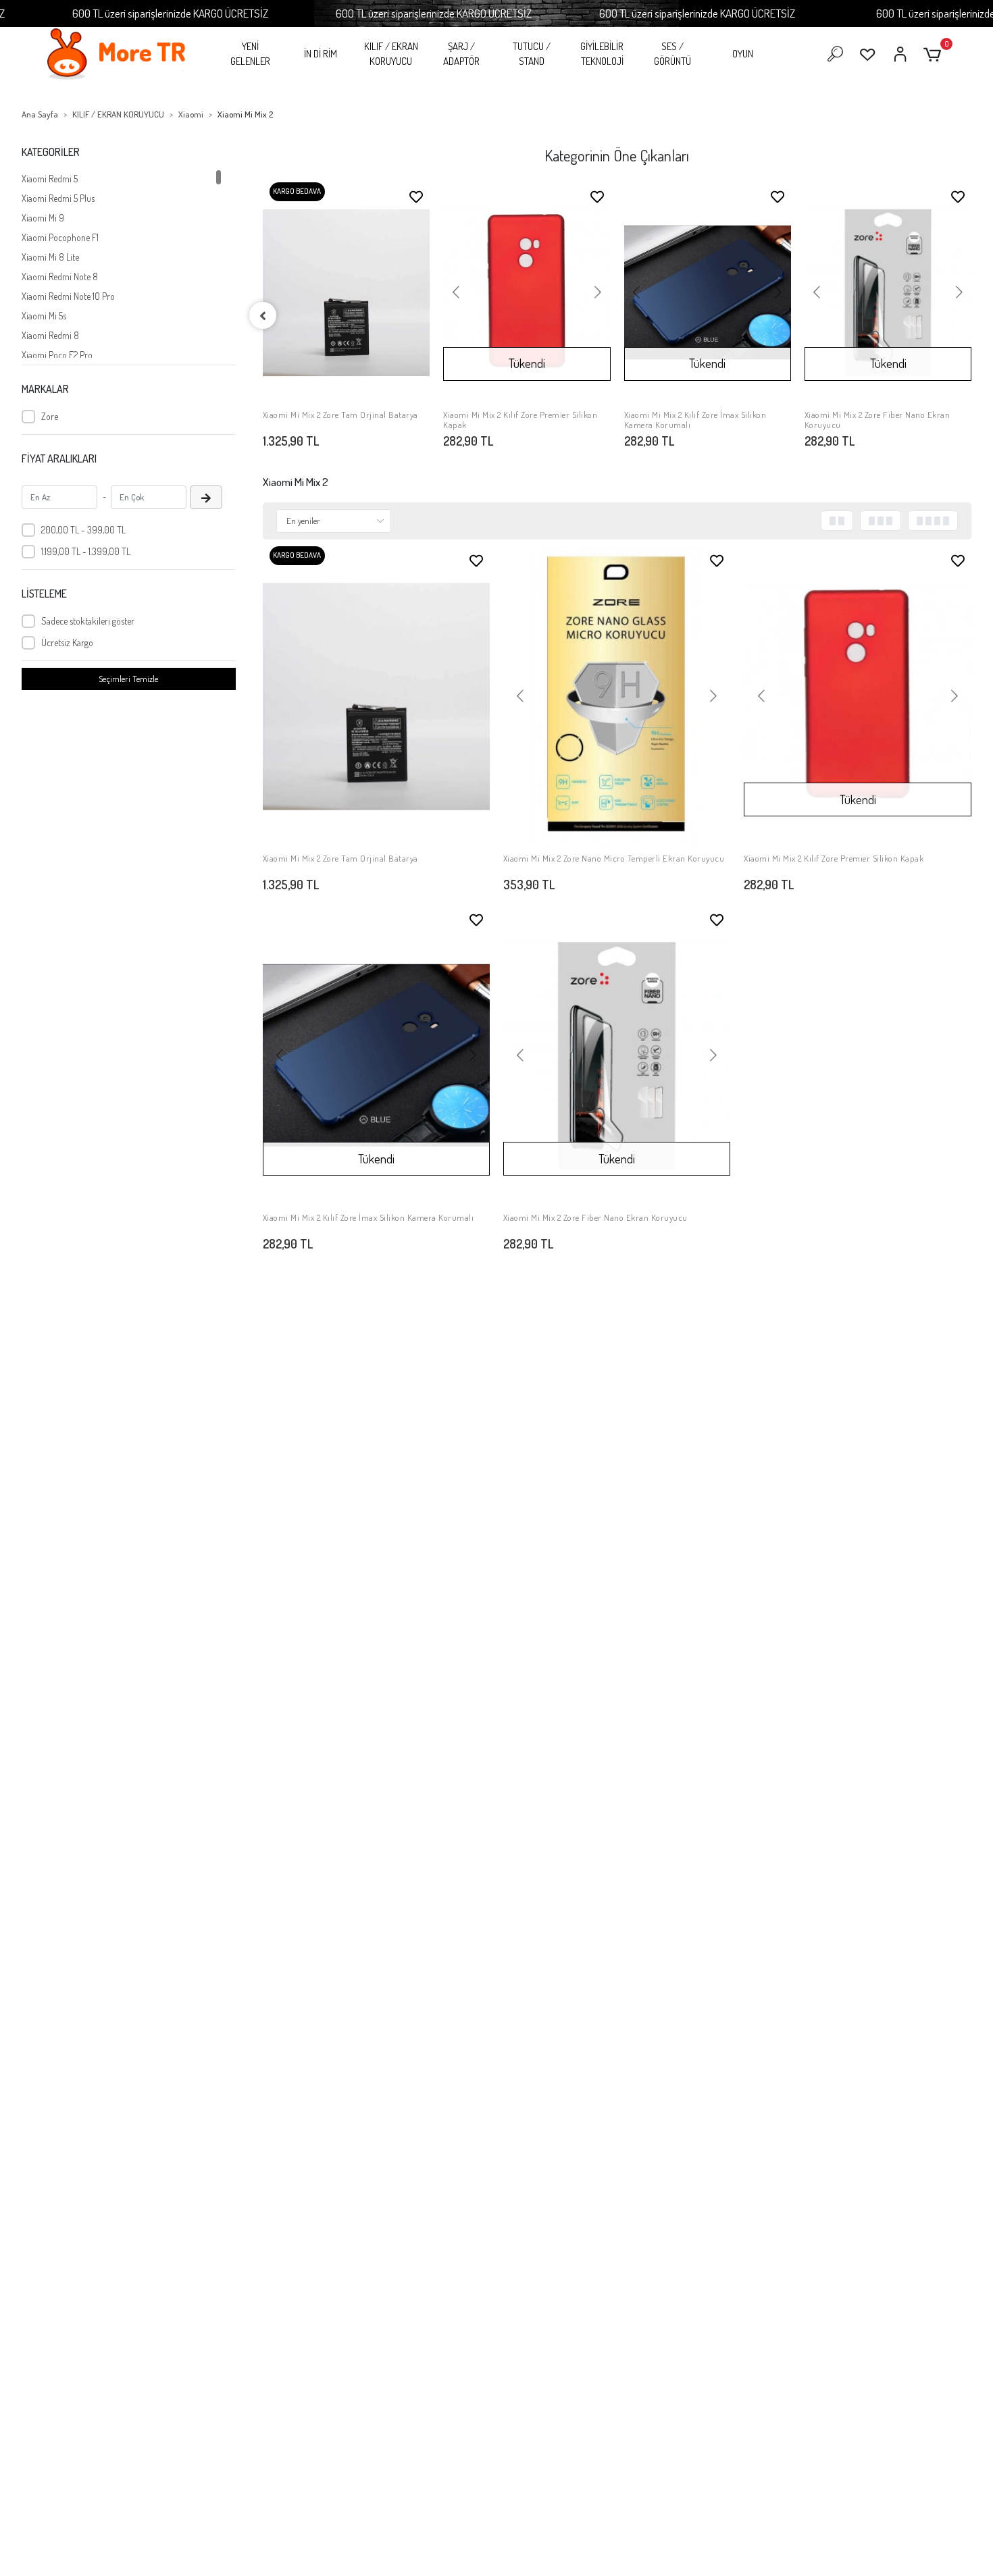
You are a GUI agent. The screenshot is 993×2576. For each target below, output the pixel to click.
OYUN (743, 54)
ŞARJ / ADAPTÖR (461, 54)
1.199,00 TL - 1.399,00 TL (86, 551)
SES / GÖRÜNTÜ (672, 54)
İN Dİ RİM (321, 54)
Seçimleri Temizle (128, 679)
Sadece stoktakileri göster (88, 621)
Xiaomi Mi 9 (43, 218)
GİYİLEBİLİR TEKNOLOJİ (602, 54)
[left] (263, 315)
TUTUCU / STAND (532, 54)
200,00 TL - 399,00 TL (83, 530)
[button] (935, 54)
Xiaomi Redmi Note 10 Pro (68, 296)
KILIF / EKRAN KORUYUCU (391, 54)
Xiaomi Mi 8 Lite (50, 257)
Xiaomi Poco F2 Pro (57, 355)
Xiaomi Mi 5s (44, 316)
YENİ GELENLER (250, 54)
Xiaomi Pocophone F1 (60, 237)
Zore (50, 416)
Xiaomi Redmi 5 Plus (58, 198)
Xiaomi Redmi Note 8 (60, 277)
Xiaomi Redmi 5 (50, 179)
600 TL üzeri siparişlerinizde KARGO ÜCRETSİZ (170, 13)
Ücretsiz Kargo (67, 642)
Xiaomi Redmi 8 (50, 335)
